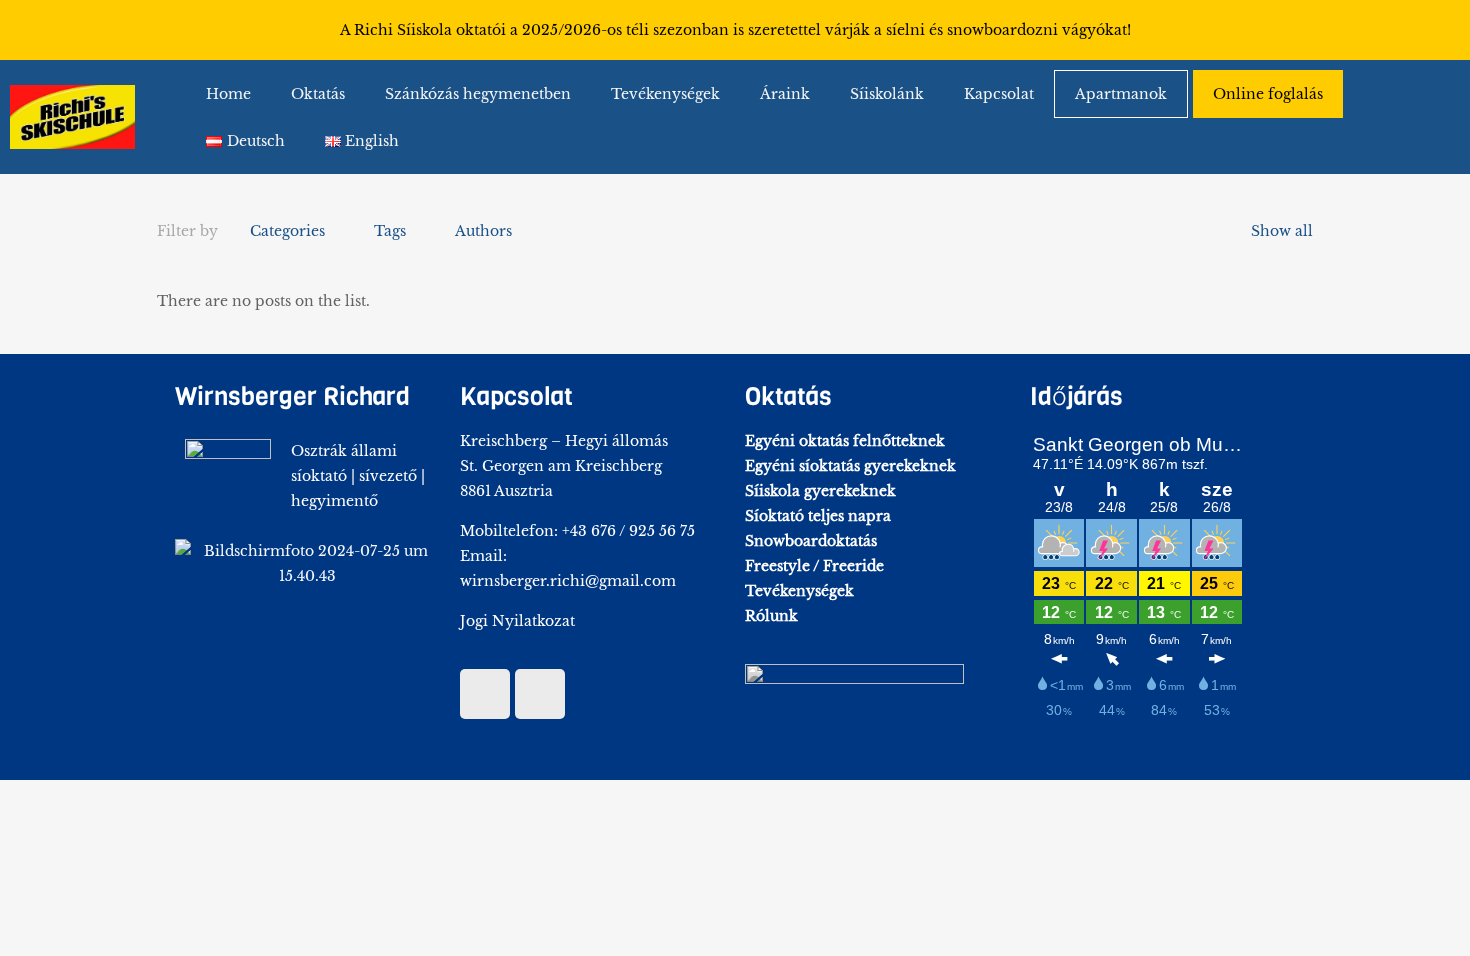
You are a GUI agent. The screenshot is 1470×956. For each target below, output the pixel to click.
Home (228, 94)
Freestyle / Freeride (814, 566)
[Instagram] (1440, 30)
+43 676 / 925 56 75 (628, 531)
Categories (287, 231)
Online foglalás (1268, 94)
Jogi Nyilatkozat (517, 621)
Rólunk (771, 616)
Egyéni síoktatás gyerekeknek (850, 466)
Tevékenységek (665, 94)
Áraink (785, 94)
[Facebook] (1400, 30)
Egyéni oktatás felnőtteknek (845, 441)
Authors (483, 231)
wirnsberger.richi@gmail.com (568, 581)
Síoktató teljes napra (818, 516)
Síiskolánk (887, 94)
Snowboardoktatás (811, 541)
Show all (1282, 231)
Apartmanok (1121, 94)
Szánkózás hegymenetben (478, 94)
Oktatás (318, 94)
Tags (390, 231)
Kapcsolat (999, 94)
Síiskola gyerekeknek (820, 491)
